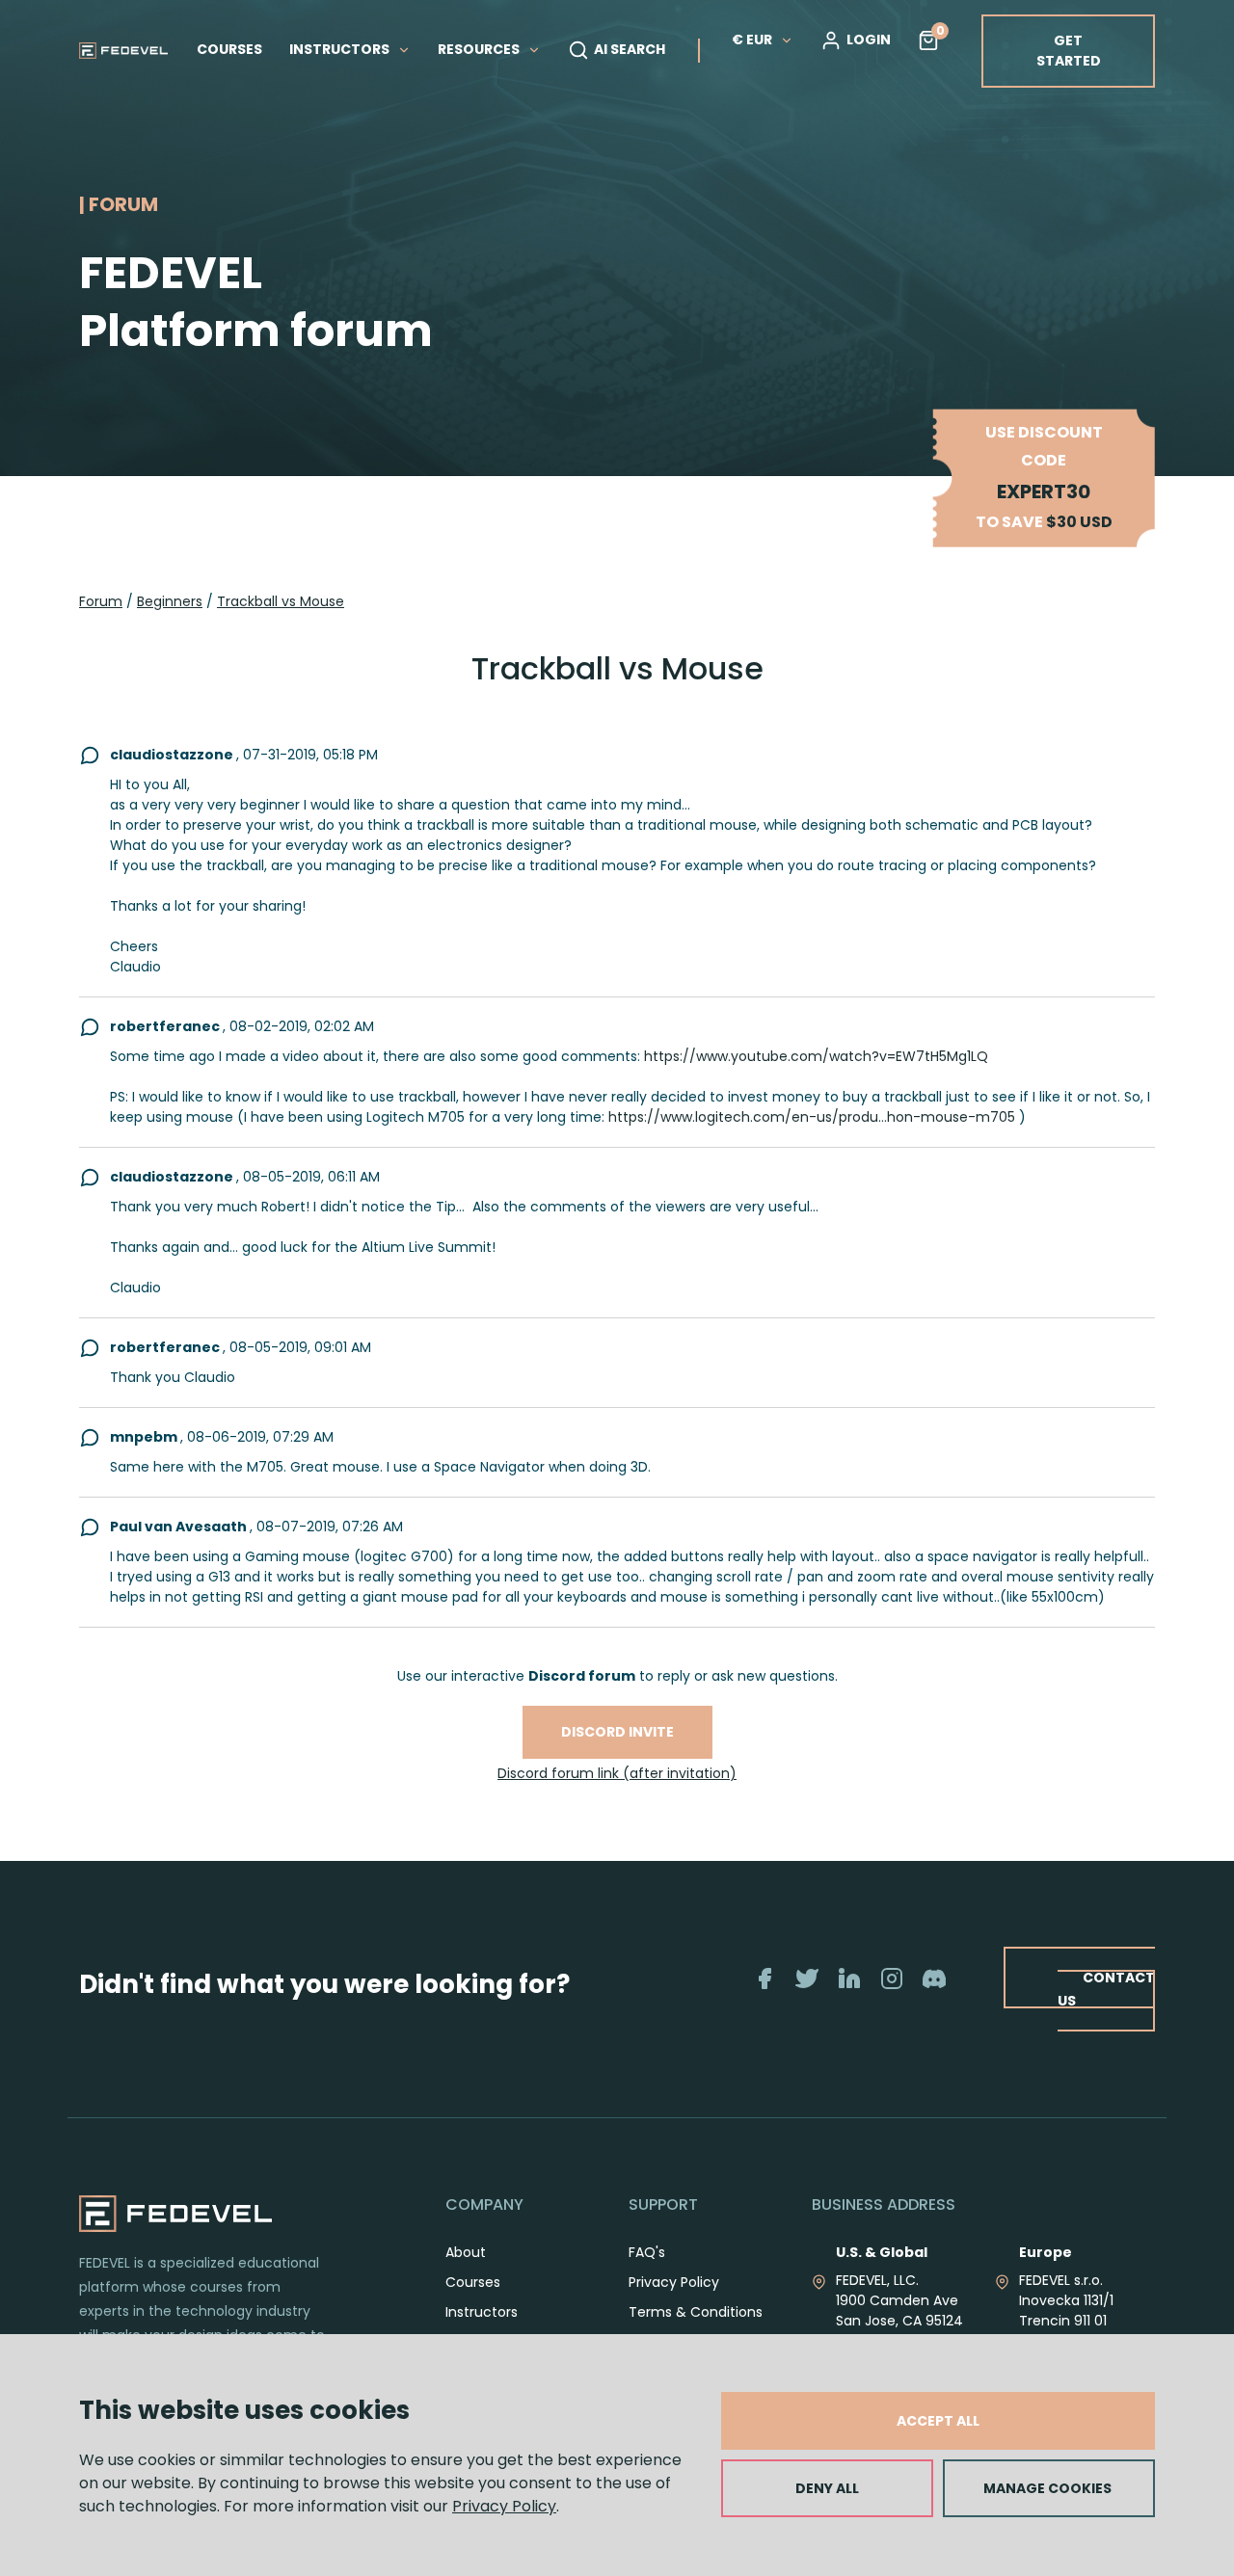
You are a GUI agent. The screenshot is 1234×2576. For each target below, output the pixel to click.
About (466, 2252)
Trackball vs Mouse (281, 601)
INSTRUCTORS (341, 49)
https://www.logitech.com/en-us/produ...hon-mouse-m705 (812, 1117)
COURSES (229, 49)
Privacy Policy (504, 2506)
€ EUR (752, 40)
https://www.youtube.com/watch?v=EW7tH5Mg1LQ (816, 1056)
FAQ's (647, 2252)
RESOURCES (480, 49)
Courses (473, 2282)
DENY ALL (827, 2488)
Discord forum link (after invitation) (617, 1773)
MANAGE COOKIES (1047, 2488)
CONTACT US (1106, 1989)
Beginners (170, 601)
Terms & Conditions (696, 2312)
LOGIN (869, 40)
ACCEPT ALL (938, 2421)
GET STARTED (1069, 51)
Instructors (482, 2312)
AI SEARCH (630, 49)
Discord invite (617, 1732)
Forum (101, 601)
